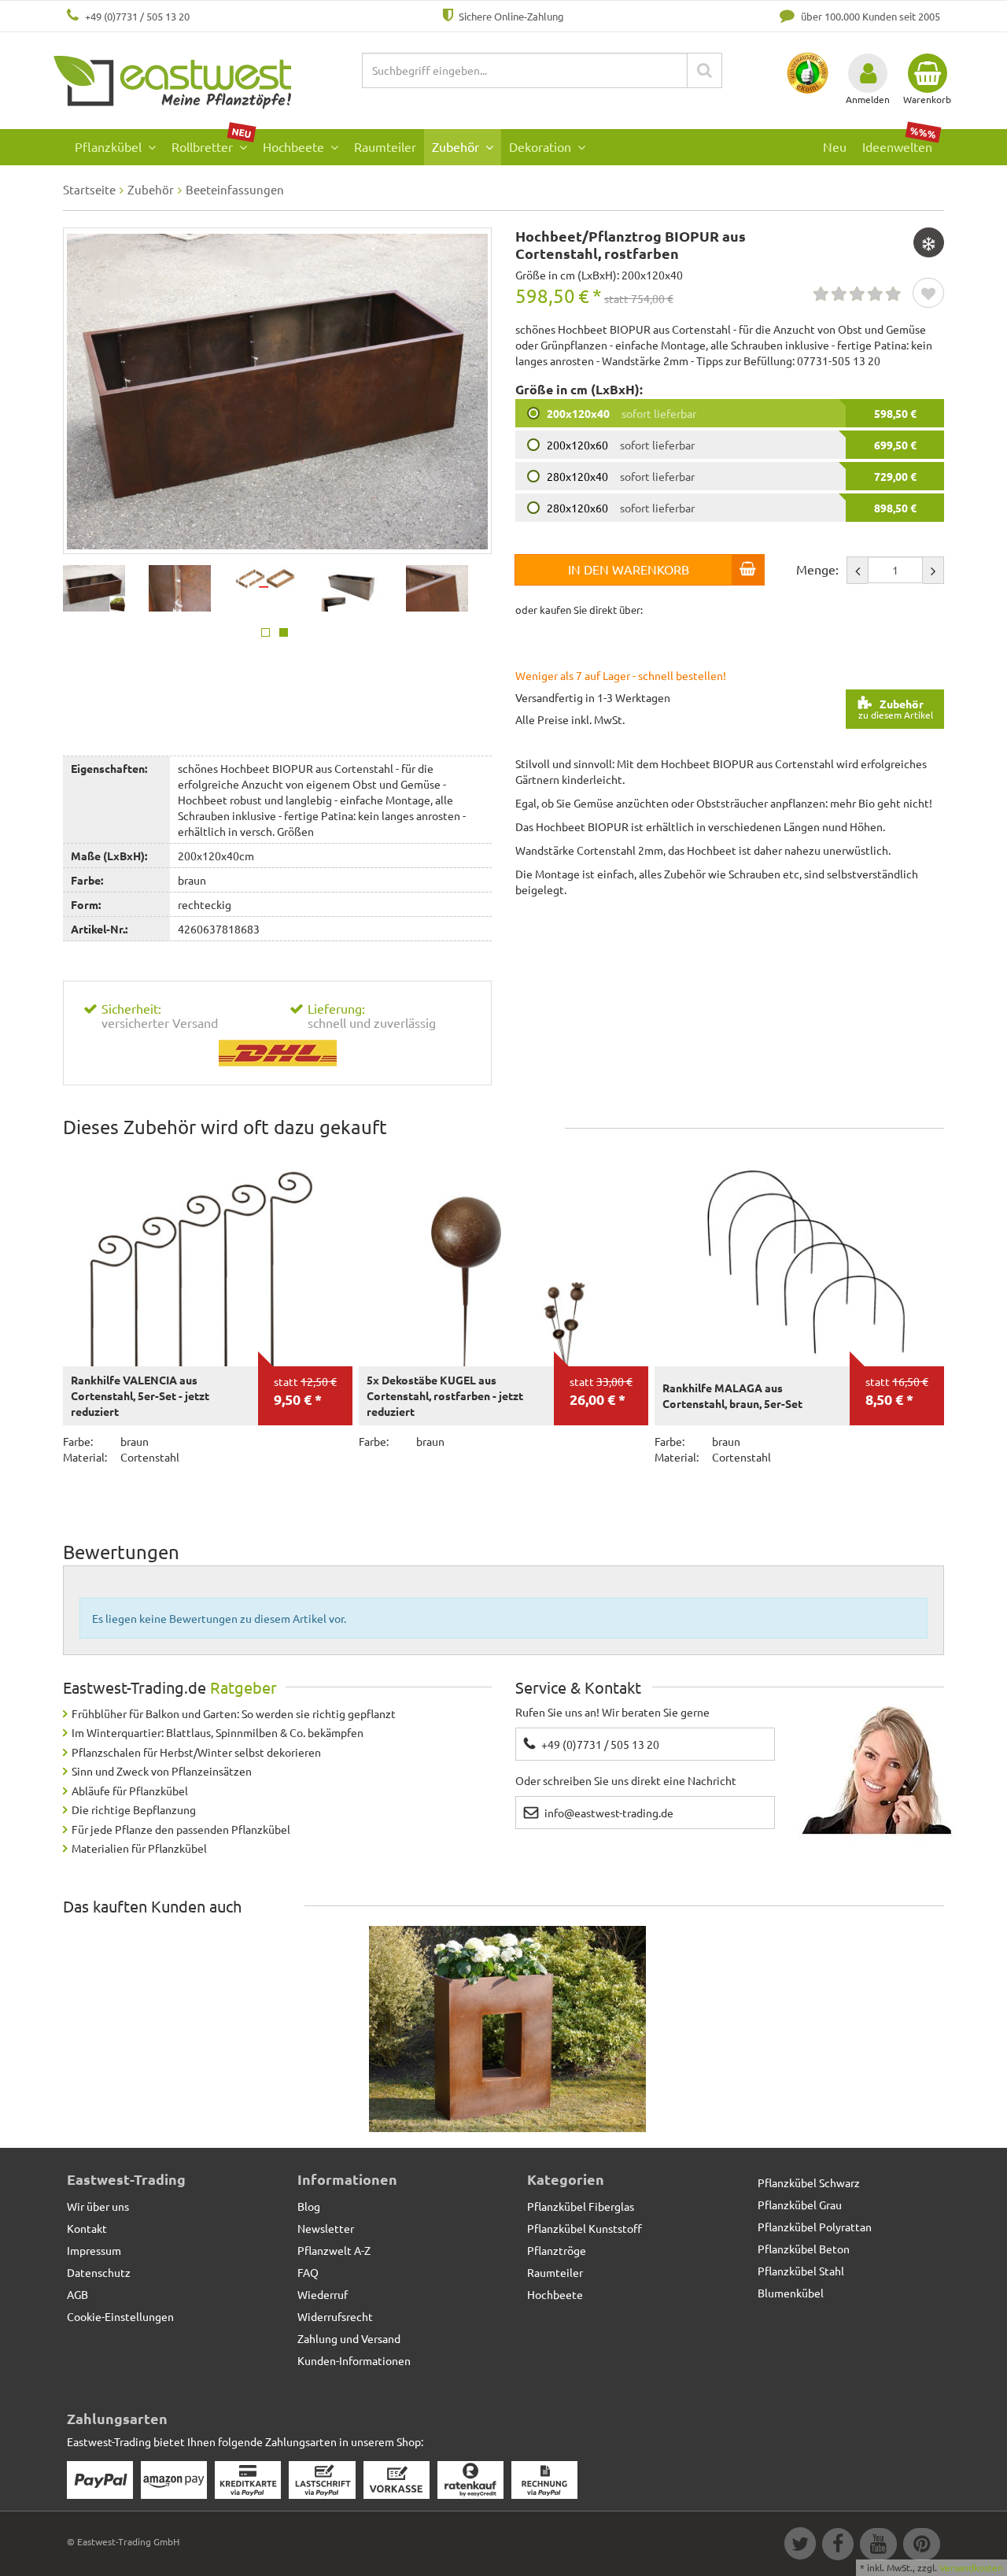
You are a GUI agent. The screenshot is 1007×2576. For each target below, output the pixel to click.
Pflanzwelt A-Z (334, 2250)
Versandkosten (971, 2567)
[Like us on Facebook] (837, 2546)
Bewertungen (121, 1552)
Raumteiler (385, 146)
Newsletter (326, 2228)
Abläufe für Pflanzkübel (130, 1791)
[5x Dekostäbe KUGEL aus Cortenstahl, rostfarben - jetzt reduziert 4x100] (503, 1258)
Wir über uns (98, 2206)
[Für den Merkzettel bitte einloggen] (928, 294)
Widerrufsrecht (335, 2316)
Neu (835, 146)
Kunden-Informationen (354, 2360)
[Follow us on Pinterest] (920, 2546)
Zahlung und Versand (349, 2338)
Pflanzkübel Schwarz (809, 2182)
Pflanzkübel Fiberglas (581, 2206)
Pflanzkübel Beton (804, 2249)
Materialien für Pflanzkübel (139, 1848)
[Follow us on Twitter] (799, 2546)
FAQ (308, 2272)
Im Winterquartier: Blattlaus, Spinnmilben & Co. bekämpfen (218, 1732)
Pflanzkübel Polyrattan (815, 2227)
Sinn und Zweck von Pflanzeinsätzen (162, 1771)
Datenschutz (99, 2272)
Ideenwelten (900, 142)
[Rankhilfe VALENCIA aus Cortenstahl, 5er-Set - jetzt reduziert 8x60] (208, 1258)
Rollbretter (212, 142)
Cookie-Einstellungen (120, 2316)
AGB (77, 2294)
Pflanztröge (557, 2250)
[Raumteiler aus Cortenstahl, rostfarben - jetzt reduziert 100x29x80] (507, 2030)
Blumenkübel (791, 2293)
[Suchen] (705, 70)
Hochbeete (295, 146)
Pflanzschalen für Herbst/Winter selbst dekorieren (196, 1752)
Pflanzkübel (110, 146)
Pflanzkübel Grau (800, 2205)
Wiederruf (323, 2294)
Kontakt (87, 2228)
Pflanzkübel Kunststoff (585, 2228)
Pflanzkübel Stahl (801, 2271)
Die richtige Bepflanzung (134, 1809)
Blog (309, 2206)
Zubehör (457, 146)
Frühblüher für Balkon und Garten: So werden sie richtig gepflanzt (234, 1713)
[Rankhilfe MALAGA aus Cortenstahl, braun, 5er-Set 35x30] (799, 1258)
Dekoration (542, 146)
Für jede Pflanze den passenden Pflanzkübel (181, 1829)
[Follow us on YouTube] (878, 2546)
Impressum (94, 2250)
